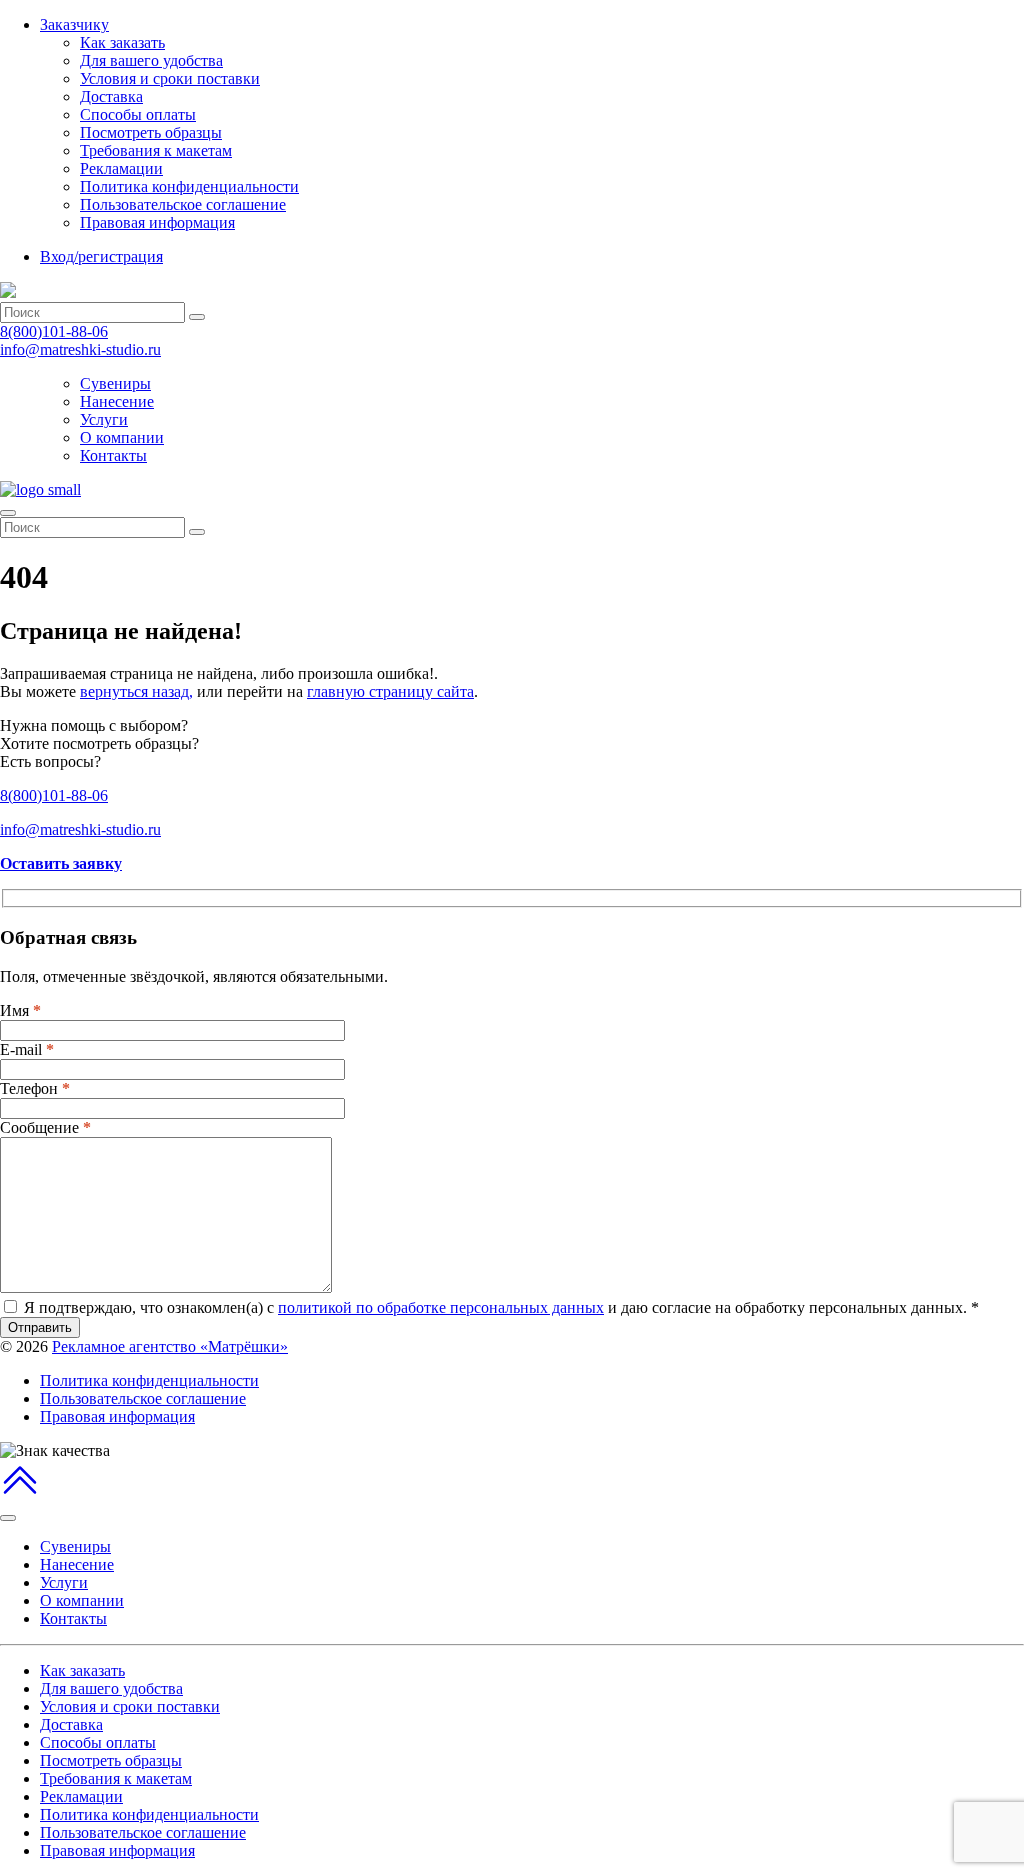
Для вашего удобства (151, 60)
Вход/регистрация (101, 256)
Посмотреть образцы (151, 132)
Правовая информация (157, 222)
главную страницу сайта (390, 691)
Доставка (111, 96)
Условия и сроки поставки (170, 78)
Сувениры (115, 383)
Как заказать (122, 42)
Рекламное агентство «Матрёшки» (170, 1346)
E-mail (27, 1049)
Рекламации (121, 168)
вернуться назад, (136, 691)
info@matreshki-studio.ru (80, 349)
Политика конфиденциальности (189, 186)
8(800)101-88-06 (54, 331)
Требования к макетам (156, 150)
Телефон (35, 1088)
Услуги (104, 419)
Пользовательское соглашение (183, 204)
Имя (20, 1010)
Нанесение (117, 401)
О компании (122, 437)
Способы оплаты (138, 114)
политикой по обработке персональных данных (441, 1307)
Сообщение (45, 1127)
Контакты (113, 455)
